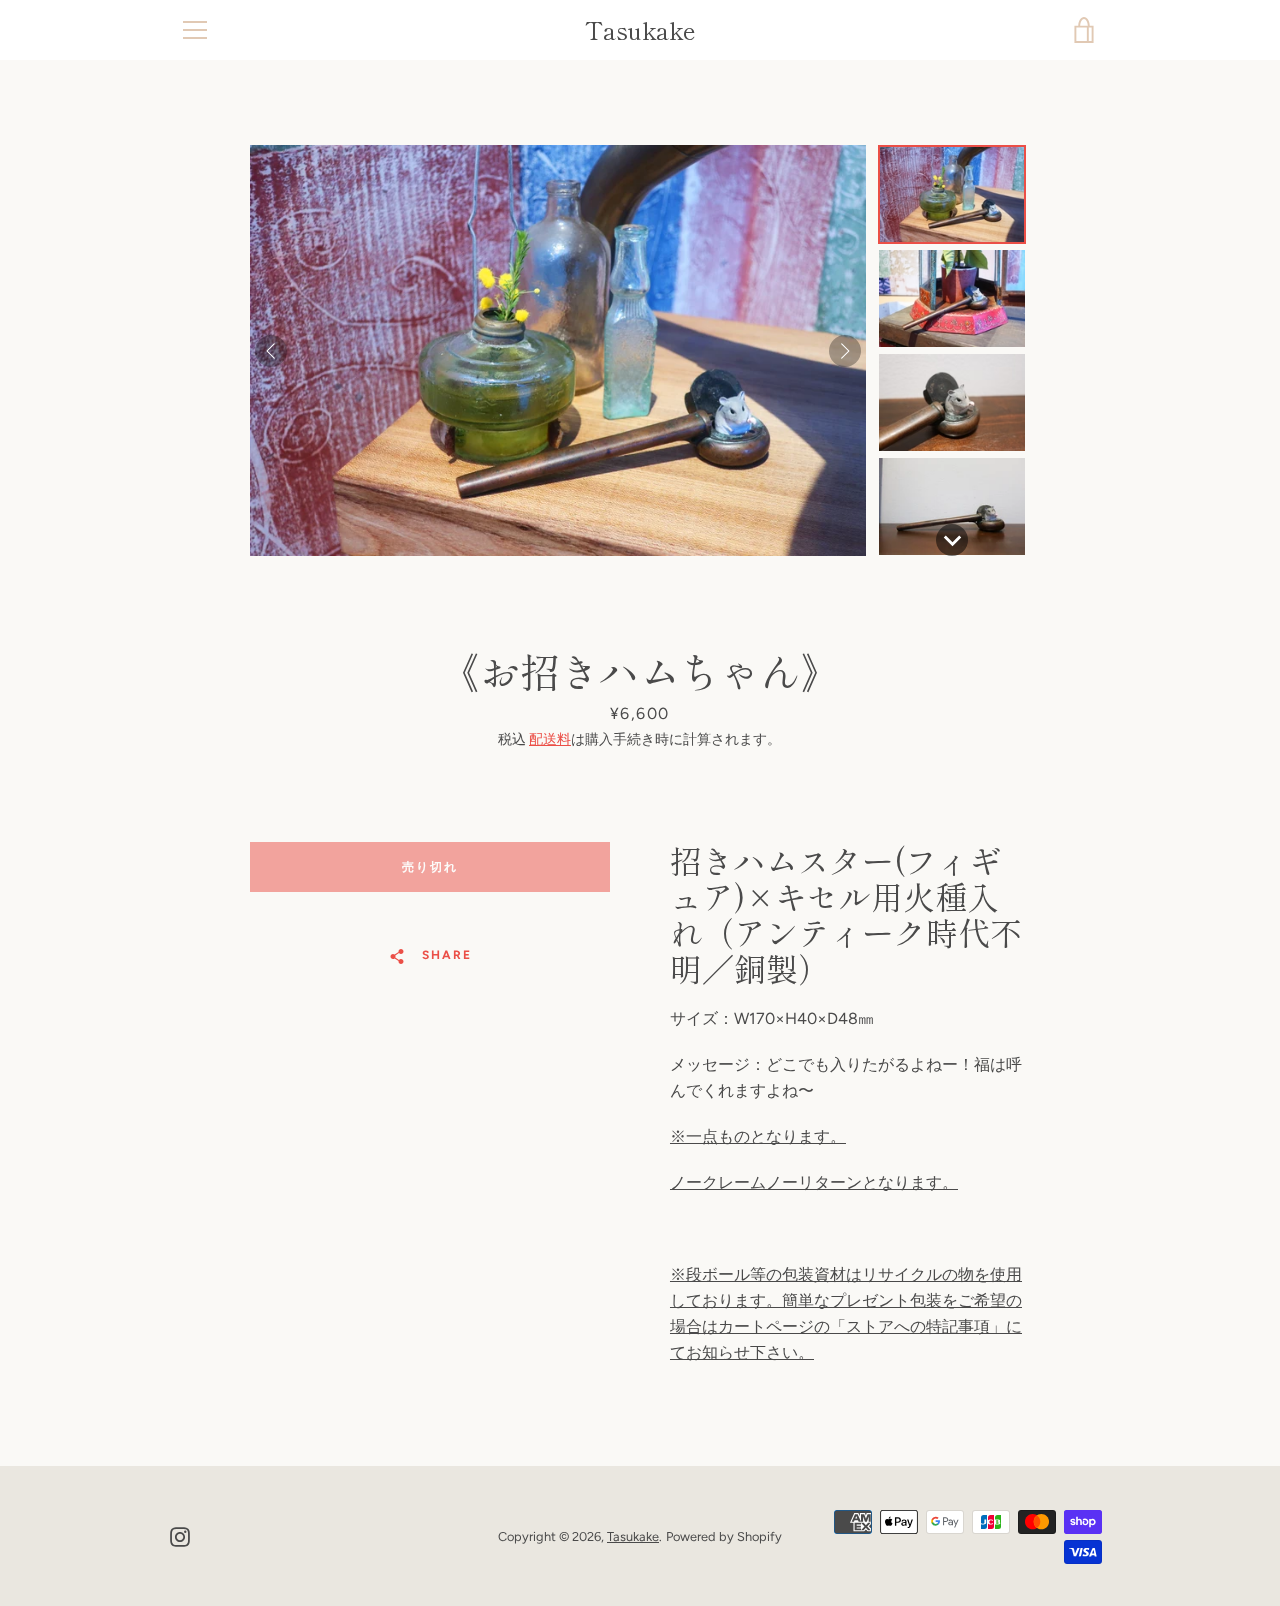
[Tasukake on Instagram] (180, 1535)
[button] (952, 194)
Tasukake (640, 30)
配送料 (550, 739)
